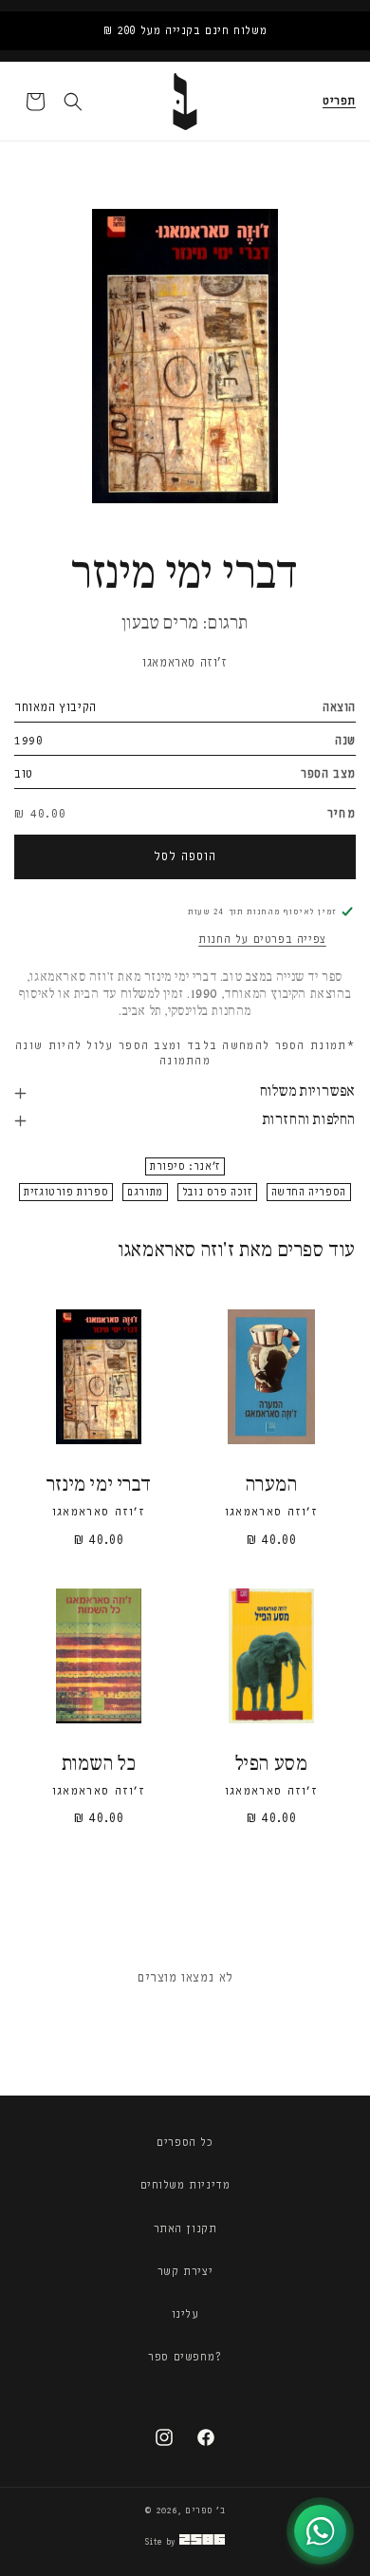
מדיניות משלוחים (185, 2185)
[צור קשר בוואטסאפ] (320, 2531)
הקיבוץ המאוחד (55, 707)
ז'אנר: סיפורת (185, 1166)
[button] (339, 102)
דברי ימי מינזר (99, 1485)
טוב (24, 773)
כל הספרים (185, 2142)
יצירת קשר (185, 2271)
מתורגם (145, 1192)
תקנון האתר (185, 2228)
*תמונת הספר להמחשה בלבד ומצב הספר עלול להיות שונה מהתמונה (185, 1053)
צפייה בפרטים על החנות (262, 939)
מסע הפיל (272, 1765)
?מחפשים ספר (185, 2357)
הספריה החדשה (309, 1192)
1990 (28, 740)
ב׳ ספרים (205, 2510)
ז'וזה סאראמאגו (185, 662)
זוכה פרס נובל (217, 1192)
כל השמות (99, 1765)
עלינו (185, 2314)
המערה (272, 1485)
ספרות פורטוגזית (66, 1192)
